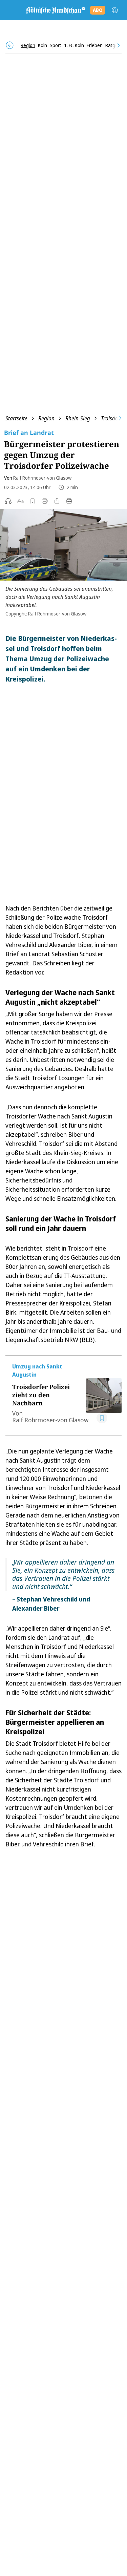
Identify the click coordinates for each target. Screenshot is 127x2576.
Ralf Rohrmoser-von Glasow (42, 478)
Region (46, 418)
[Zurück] (10, 45)
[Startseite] (55, 10)
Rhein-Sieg (78, 418)
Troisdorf (111, 418)
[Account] (115, 10)
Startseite (16, 418)
